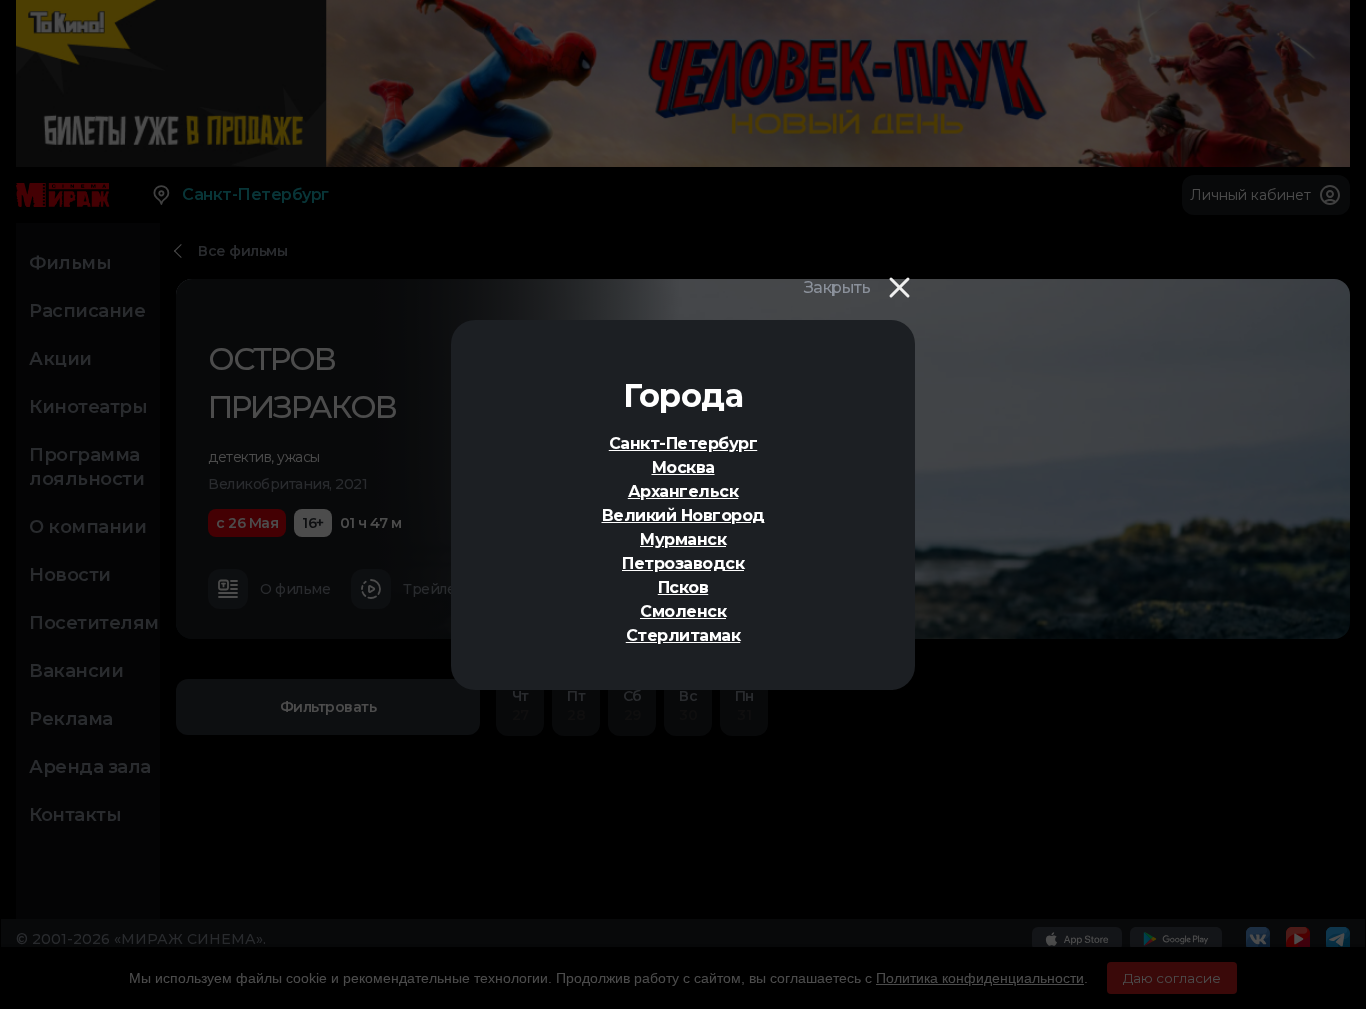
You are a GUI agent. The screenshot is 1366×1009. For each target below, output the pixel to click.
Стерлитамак (683, 635)
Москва (683, 467)
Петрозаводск (683, 563)
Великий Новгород (683, 515)
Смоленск (683, 611)
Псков (683, 587)
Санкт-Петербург (683, 443)
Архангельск (683, 491)
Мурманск (683, 539)
